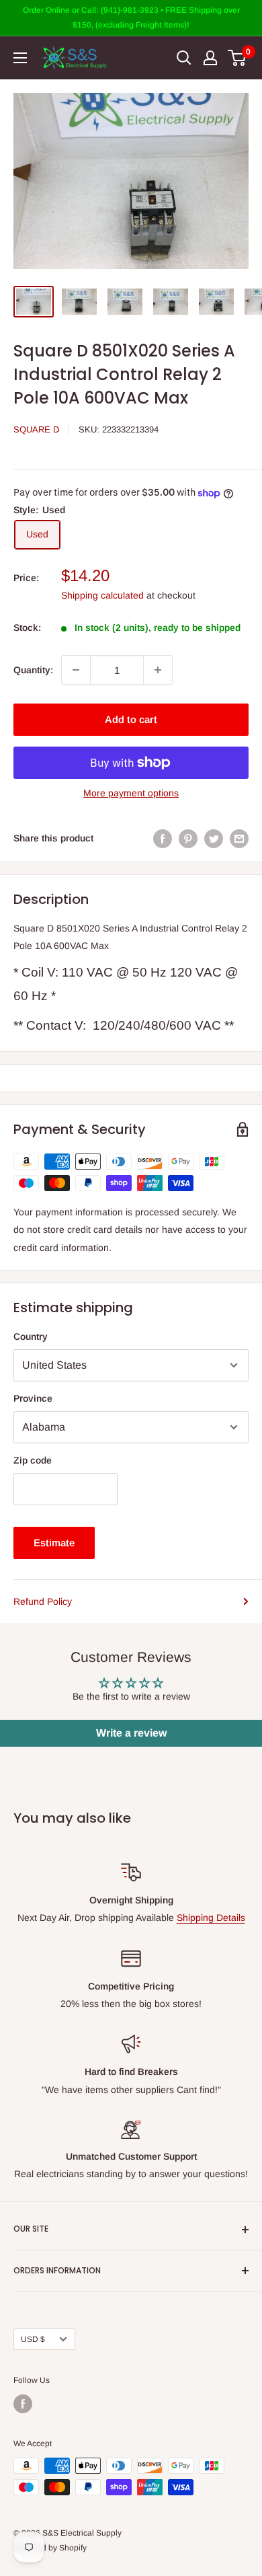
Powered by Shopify (50, 2548)
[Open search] (184, 58)
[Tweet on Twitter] (214, 838)
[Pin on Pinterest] (188, 838)
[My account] (210, 58)
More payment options (131, 793)
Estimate (54, 1543)
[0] (237, 58)
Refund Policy (43, 1601)
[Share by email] (239, 838)
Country (31, 1336)
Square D (36, 429)
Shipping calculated (102, 595)
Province (33, 1398)
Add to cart (131, 719)
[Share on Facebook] (163, 838)
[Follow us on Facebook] (23, 2404)
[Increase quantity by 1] (158, 670)
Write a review (131, 1733)
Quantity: (33, 670)
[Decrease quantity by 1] (76, 670)
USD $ (33, 2339)
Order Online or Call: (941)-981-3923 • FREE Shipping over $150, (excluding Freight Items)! (131, 17)
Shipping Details (211, 1918)
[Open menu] (20, 58)
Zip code (33, 1460)
